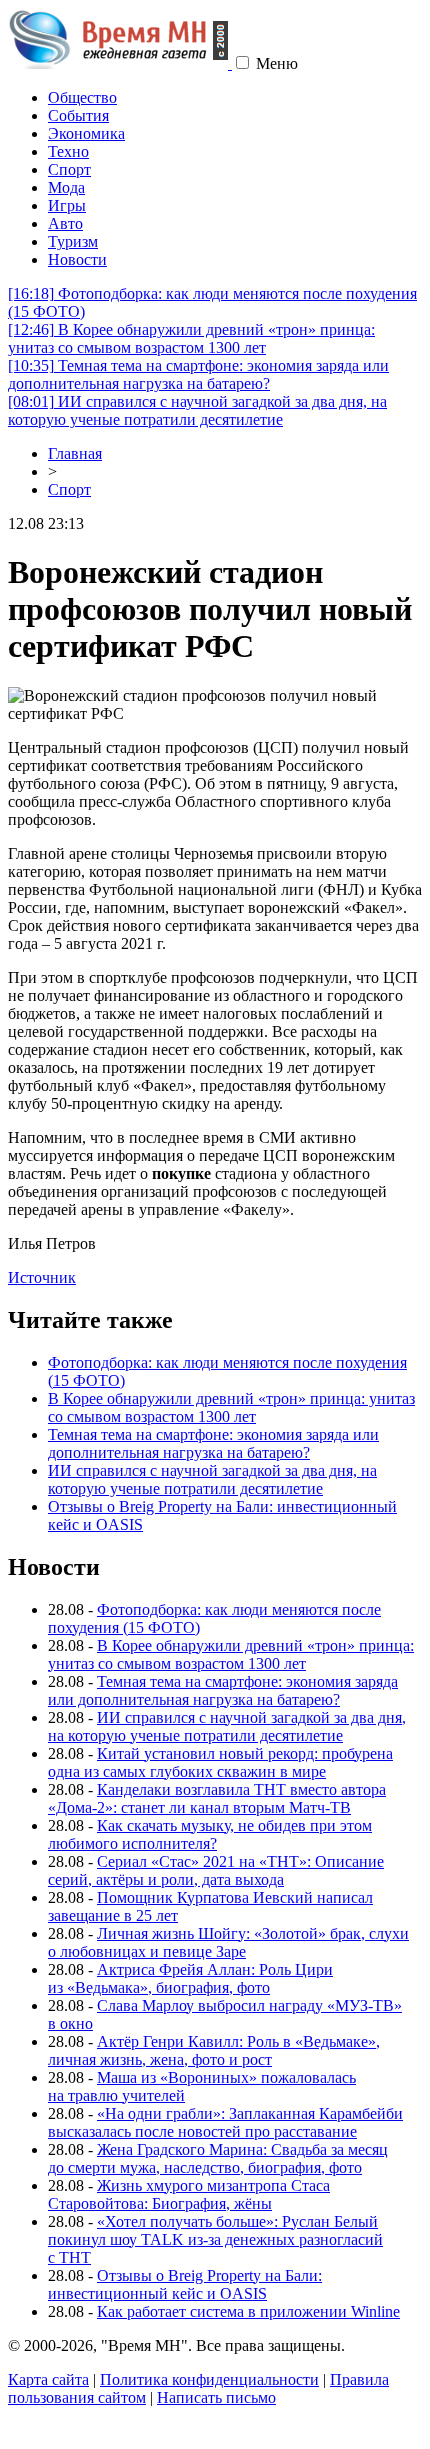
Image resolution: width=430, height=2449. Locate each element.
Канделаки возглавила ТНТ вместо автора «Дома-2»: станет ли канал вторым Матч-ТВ (217, 1798)
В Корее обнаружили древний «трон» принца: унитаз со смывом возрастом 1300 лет (191, 338)
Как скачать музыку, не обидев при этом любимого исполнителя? (210, 1834)
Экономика (86, 133)
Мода (66, 187)
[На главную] (120, 63)
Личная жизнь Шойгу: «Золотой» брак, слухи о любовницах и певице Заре (228, 1942)
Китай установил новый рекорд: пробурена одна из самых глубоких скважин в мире (220, 1762)
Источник (42, 1277)
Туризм (73, 241)
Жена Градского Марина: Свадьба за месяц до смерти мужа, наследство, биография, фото (218, 2158)
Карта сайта (48, 2379)
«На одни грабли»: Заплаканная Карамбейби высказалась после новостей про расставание (225, 2122)
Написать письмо (216, 2397)
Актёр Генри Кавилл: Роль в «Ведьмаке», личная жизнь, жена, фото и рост (214, 2050)
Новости (77, 259)
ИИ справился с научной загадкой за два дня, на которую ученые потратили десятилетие (197, 410)
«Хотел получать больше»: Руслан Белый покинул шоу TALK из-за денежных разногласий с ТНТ (215, 2239)
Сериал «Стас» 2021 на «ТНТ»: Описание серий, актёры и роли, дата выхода (216, 1870)
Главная (75, 453)
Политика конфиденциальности (209, 2379)
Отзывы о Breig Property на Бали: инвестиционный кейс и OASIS (185, 2284)
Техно (68, 151)
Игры (67, 205)
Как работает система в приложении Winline (248, 2311)
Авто (65, 223)
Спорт (69, 169)
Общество (82, 97)
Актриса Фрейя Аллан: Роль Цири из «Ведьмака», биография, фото (190, 1978)
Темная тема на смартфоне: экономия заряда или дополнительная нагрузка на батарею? (198, 374)
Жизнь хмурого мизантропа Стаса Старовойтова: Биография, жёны (189, 2194)
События (78, 115)
